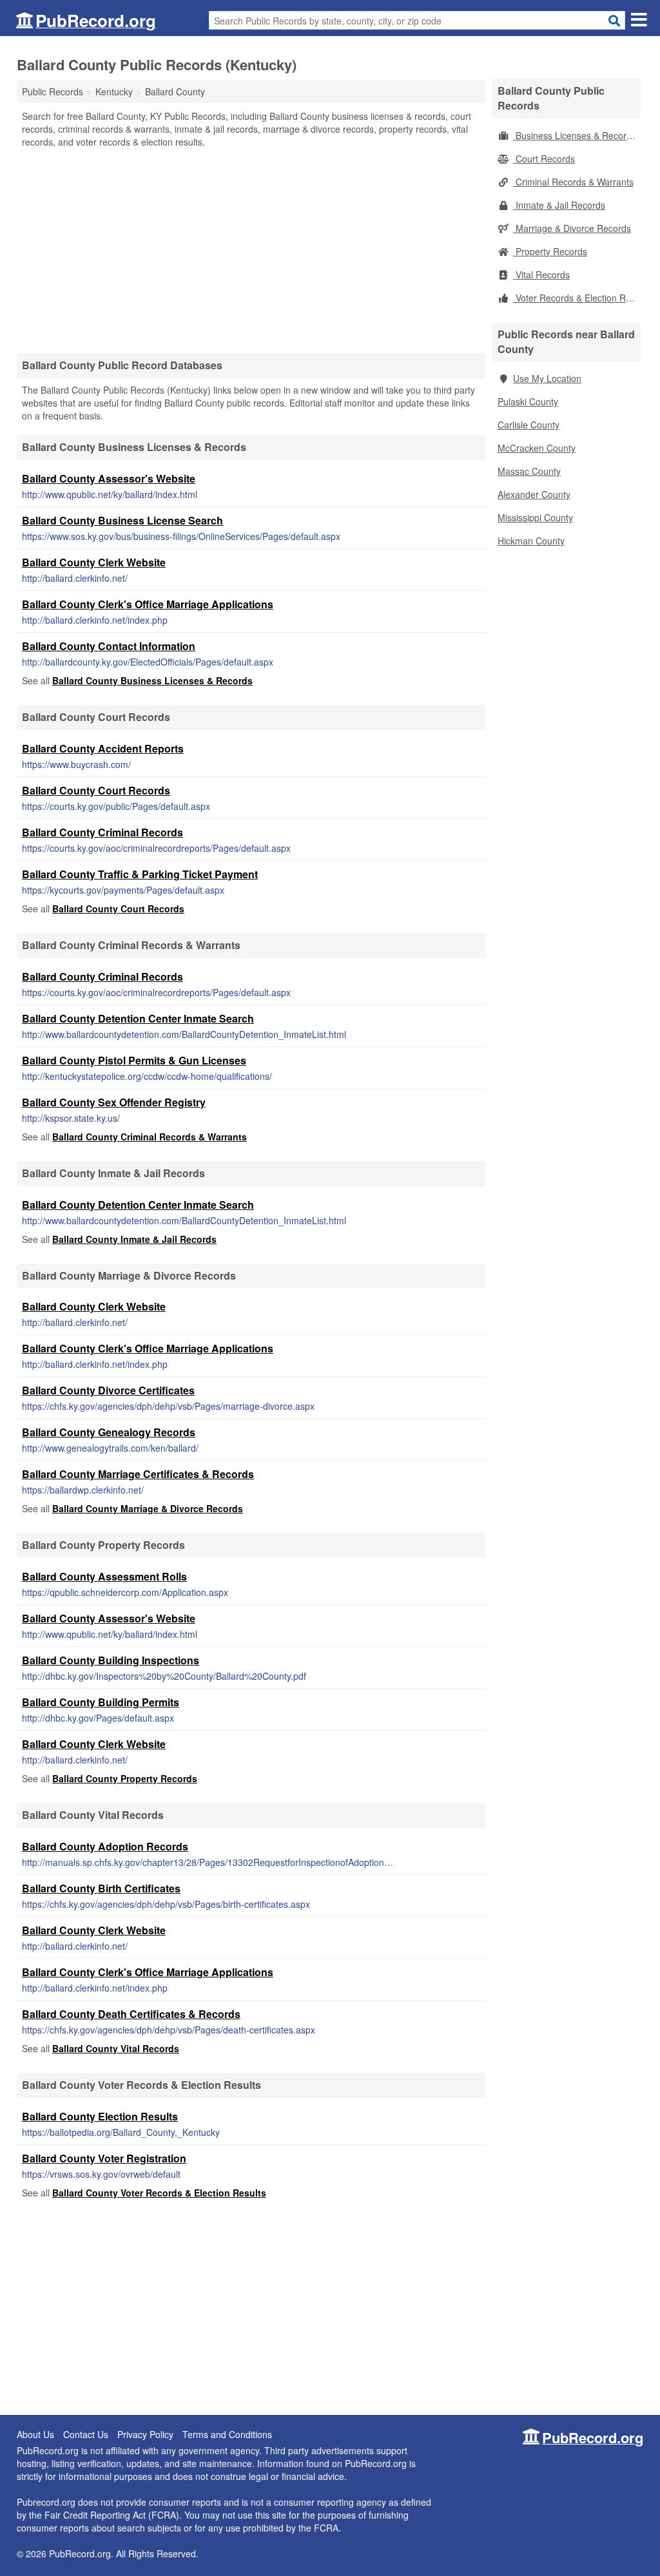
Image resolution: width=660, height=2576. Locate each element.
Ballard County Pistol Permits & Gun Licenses (134, 1060)
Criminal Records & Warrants (573, 182)
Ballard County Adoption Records (105, 1846)
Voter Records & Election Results (577, 298)
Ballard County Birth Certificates (101, 1888)
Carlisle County (529, 425)
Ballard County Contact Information (109, 646)
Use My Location (547, 378)
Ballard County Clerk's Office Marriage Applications (148, 604)
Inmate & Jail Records (559, 205)
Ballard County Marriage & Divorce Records (148, 1508)
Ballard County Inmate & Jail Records (134, 1239)
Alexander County (534, 494)
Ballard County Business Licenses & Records (152, 680)
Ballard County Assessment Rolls (104, 1576)
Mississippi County (535, 517)
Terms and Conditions (227, 2434)
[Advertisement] (251, 250)
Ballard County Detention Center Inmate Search (138, 1018)
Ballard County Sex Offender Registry (114, 1102)
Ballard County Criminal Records (102, 832)
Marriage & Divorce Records (572, 228)
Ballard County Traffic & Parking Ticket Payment (140, 874)
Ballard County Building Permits (101, 1702)
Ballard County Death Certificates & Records (131, 2014)
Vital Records (541, 274)
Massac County (529, 471)
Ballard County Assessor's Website (109, 478)
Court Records (544, 159)
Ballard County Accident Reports (103, 748)
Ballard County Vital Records (116, 2048)
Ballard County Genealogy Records (109, 1432)
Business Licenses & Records (575, 135)
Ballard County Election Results (100, 2116)
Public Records (53, 91)
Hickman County (531, 541)
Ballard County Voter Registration (104, 2158)
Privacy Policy (145, 2434)
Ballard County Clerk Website (94, 562)
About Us (35, 2434)
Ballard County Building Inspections (111, 1660)
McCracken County (537, 448)
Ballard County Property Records (125, 1778)
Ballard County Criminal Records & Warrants (150, 1137)
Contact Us (86, 2434)
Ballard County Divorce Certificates (108, 1390)
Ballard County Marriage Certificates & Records (138, 1474)
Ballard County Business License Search (122, 520)
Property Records (550, 251)
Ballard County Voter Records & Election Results (159, 2193)
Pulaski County (528, 401)
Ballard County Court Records (96, 790)
